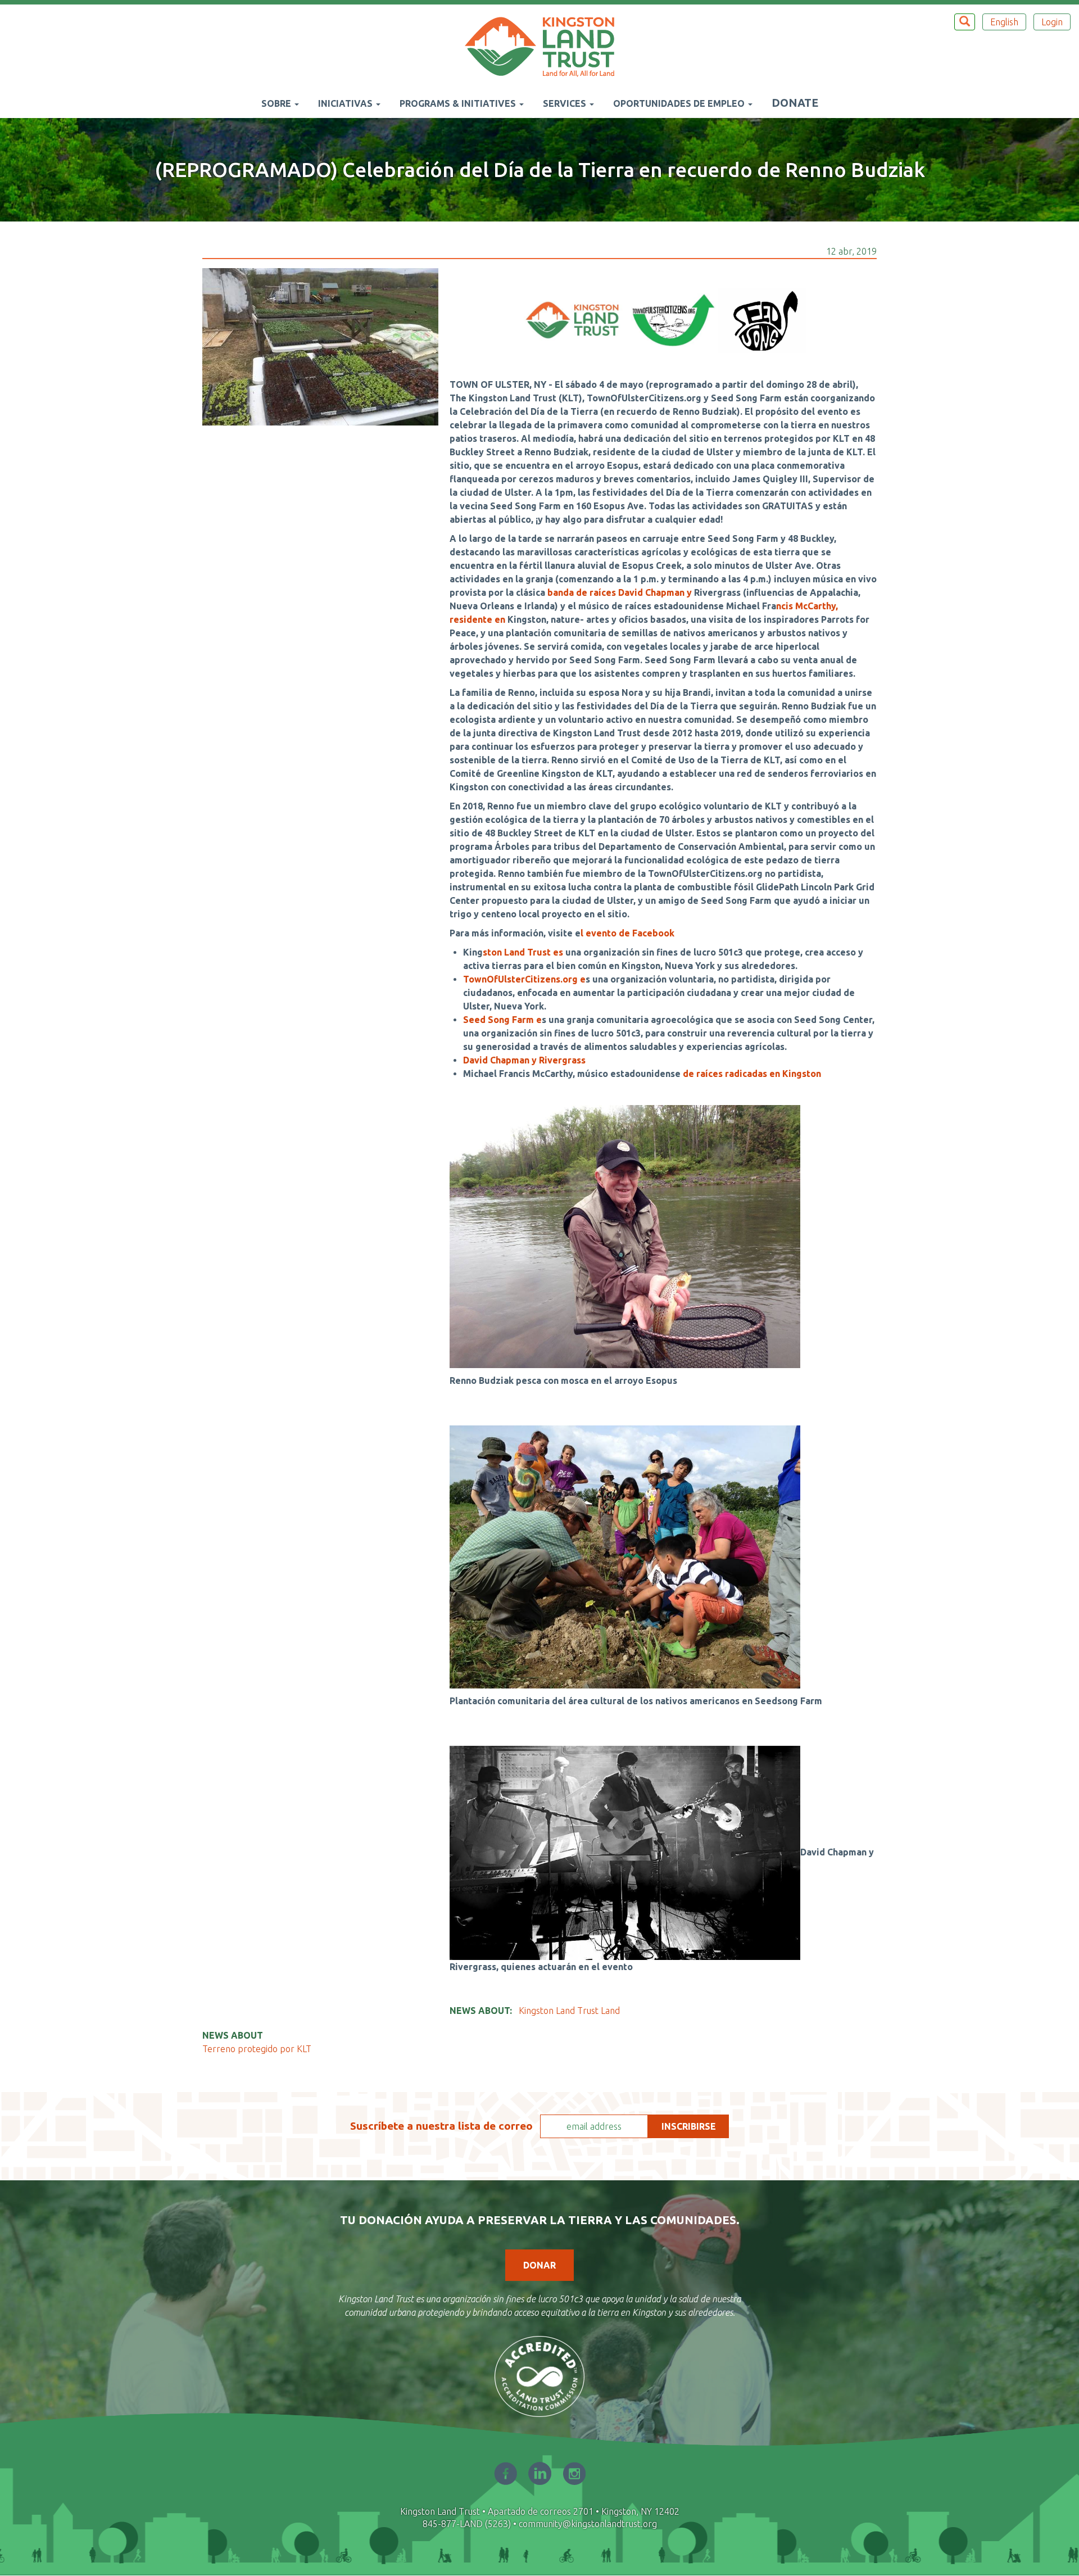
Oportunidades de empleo (680, 103)
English (1004, 22)
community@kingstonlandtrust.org (588, 2524)
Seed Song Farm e (502, 1020)
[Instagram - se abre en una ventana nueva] (574, 2473)
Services (566, 103)
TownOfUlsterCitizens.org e (524, 979)
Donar (539, 2265)
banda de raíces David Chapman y (621, 592)
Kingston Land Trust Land (569, 2011)
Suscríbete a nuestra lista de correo (441, 2126)
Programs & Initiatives (459, 103)
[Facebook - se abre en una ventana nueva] (506, 2473)
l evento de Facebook (627, 933)
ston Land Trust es (524, 952)
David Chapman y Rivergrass (524, 1060)
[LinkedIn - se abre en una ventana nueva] (540, 2473)
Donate (795, 103)
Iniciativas (346, 103)
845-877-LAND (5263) (467, 2524)
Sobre (277, 103)
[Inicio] (544, 47)
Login (1052, 22)
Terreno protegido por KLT (257, 2049)
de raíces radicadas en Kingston (752, 1074)
